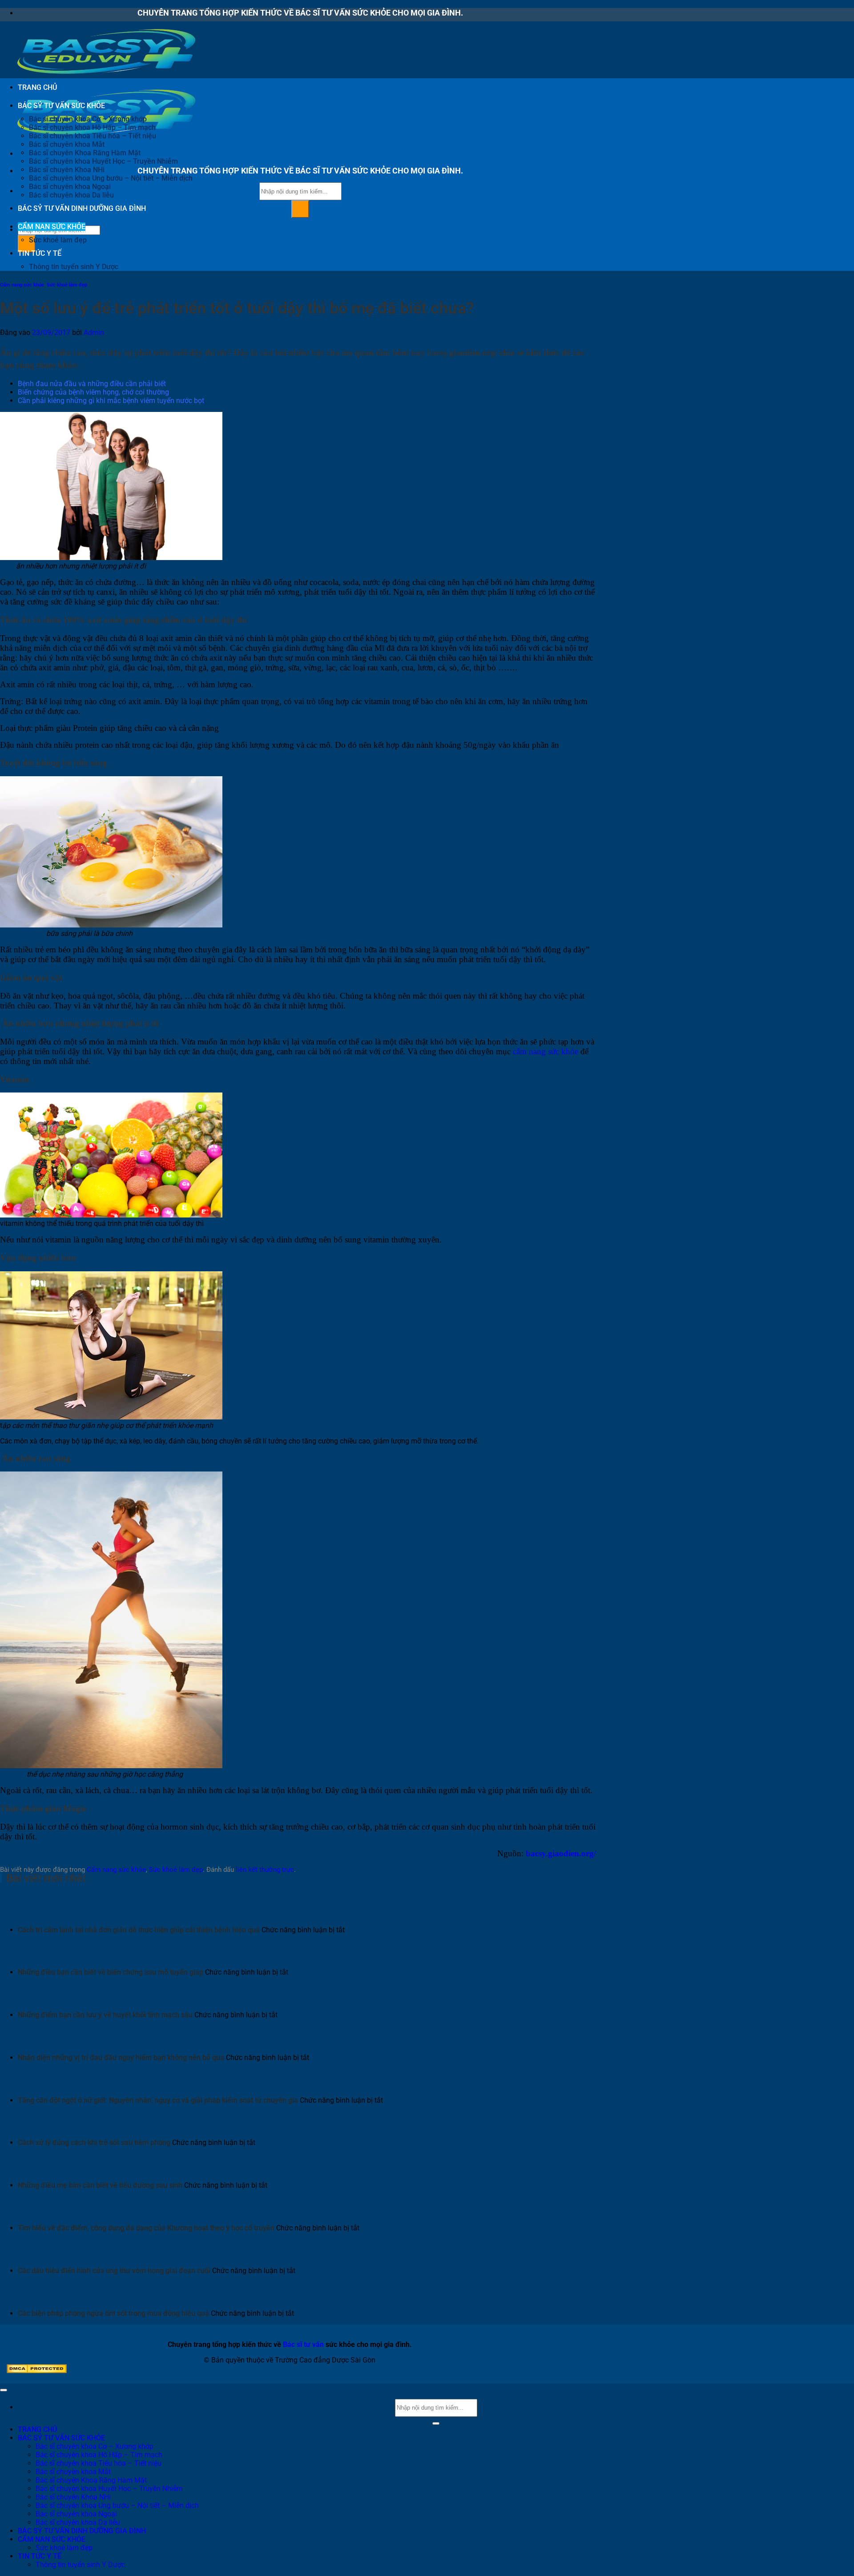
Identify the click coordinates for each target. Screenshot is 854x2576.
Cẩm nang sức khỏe (22, 285)
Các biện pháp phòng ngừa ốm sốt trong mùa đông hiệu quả (113, 2313)
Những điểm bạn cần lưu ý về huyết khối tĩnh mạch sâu (105, 2015)
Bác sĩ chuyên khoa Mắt (67, 144)
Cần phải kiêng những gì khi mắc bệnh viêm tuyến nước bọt (111, 401)
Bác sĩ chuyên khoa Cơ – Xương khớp (88, 119)
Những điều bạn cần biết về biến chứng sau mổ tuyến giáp (111, 1972)
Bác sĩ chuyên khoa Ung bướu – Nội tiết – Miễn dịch (111, 178)
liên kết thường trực (265, 1870)
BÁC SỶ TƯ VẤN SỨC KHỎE (61, 106)
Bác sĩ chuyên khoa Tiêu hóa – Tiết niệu (93, 136)
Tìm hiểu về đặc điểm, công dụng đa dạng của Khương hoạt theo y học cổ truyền (146, 2228)
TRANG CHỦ (37, 87)
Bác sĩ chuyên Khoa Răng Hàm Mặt (85, 153)
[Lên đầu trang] (4, 2390)
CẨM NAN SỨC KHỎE (52, 227)
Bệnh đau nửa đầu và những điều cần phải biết (92, 384)
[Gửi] (300, 209)
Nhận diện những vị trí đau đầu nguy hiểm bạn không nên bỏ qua (121, 2058)
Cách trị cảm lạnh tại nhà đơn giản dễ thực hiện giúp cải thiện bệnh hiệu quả (139, 1930)
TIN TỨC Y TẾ (40, 253)
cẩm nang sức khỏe (546, 1051)
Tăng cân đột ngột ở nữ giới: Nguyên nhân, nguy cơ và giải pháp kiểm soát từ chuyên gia (158, 2100)
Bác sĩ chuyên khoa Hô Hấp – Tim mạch (92, 127)
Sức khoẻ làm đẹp (58, 240)
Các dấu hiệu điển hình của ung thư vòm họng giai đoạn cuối (114, 2271)
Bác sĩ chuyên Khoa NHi (67, 170)
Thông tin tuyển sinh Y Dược (74, 267)
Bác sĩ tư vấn (303, 2344)
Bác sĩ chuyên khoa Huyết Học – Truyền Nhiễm (103, 161)
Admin (94, 333)
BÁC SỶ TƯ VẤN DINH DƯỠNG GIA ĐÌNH (82, 208)
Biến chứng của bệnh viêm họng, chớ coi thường (93, 392)
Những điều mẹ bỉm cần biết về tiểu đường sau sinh (100, 2185)
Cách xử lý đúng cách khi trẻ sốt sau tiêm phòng (94, 2143)
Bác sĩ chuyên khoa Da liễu (71, 195)
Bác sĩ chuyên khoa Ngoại (70, 187)
